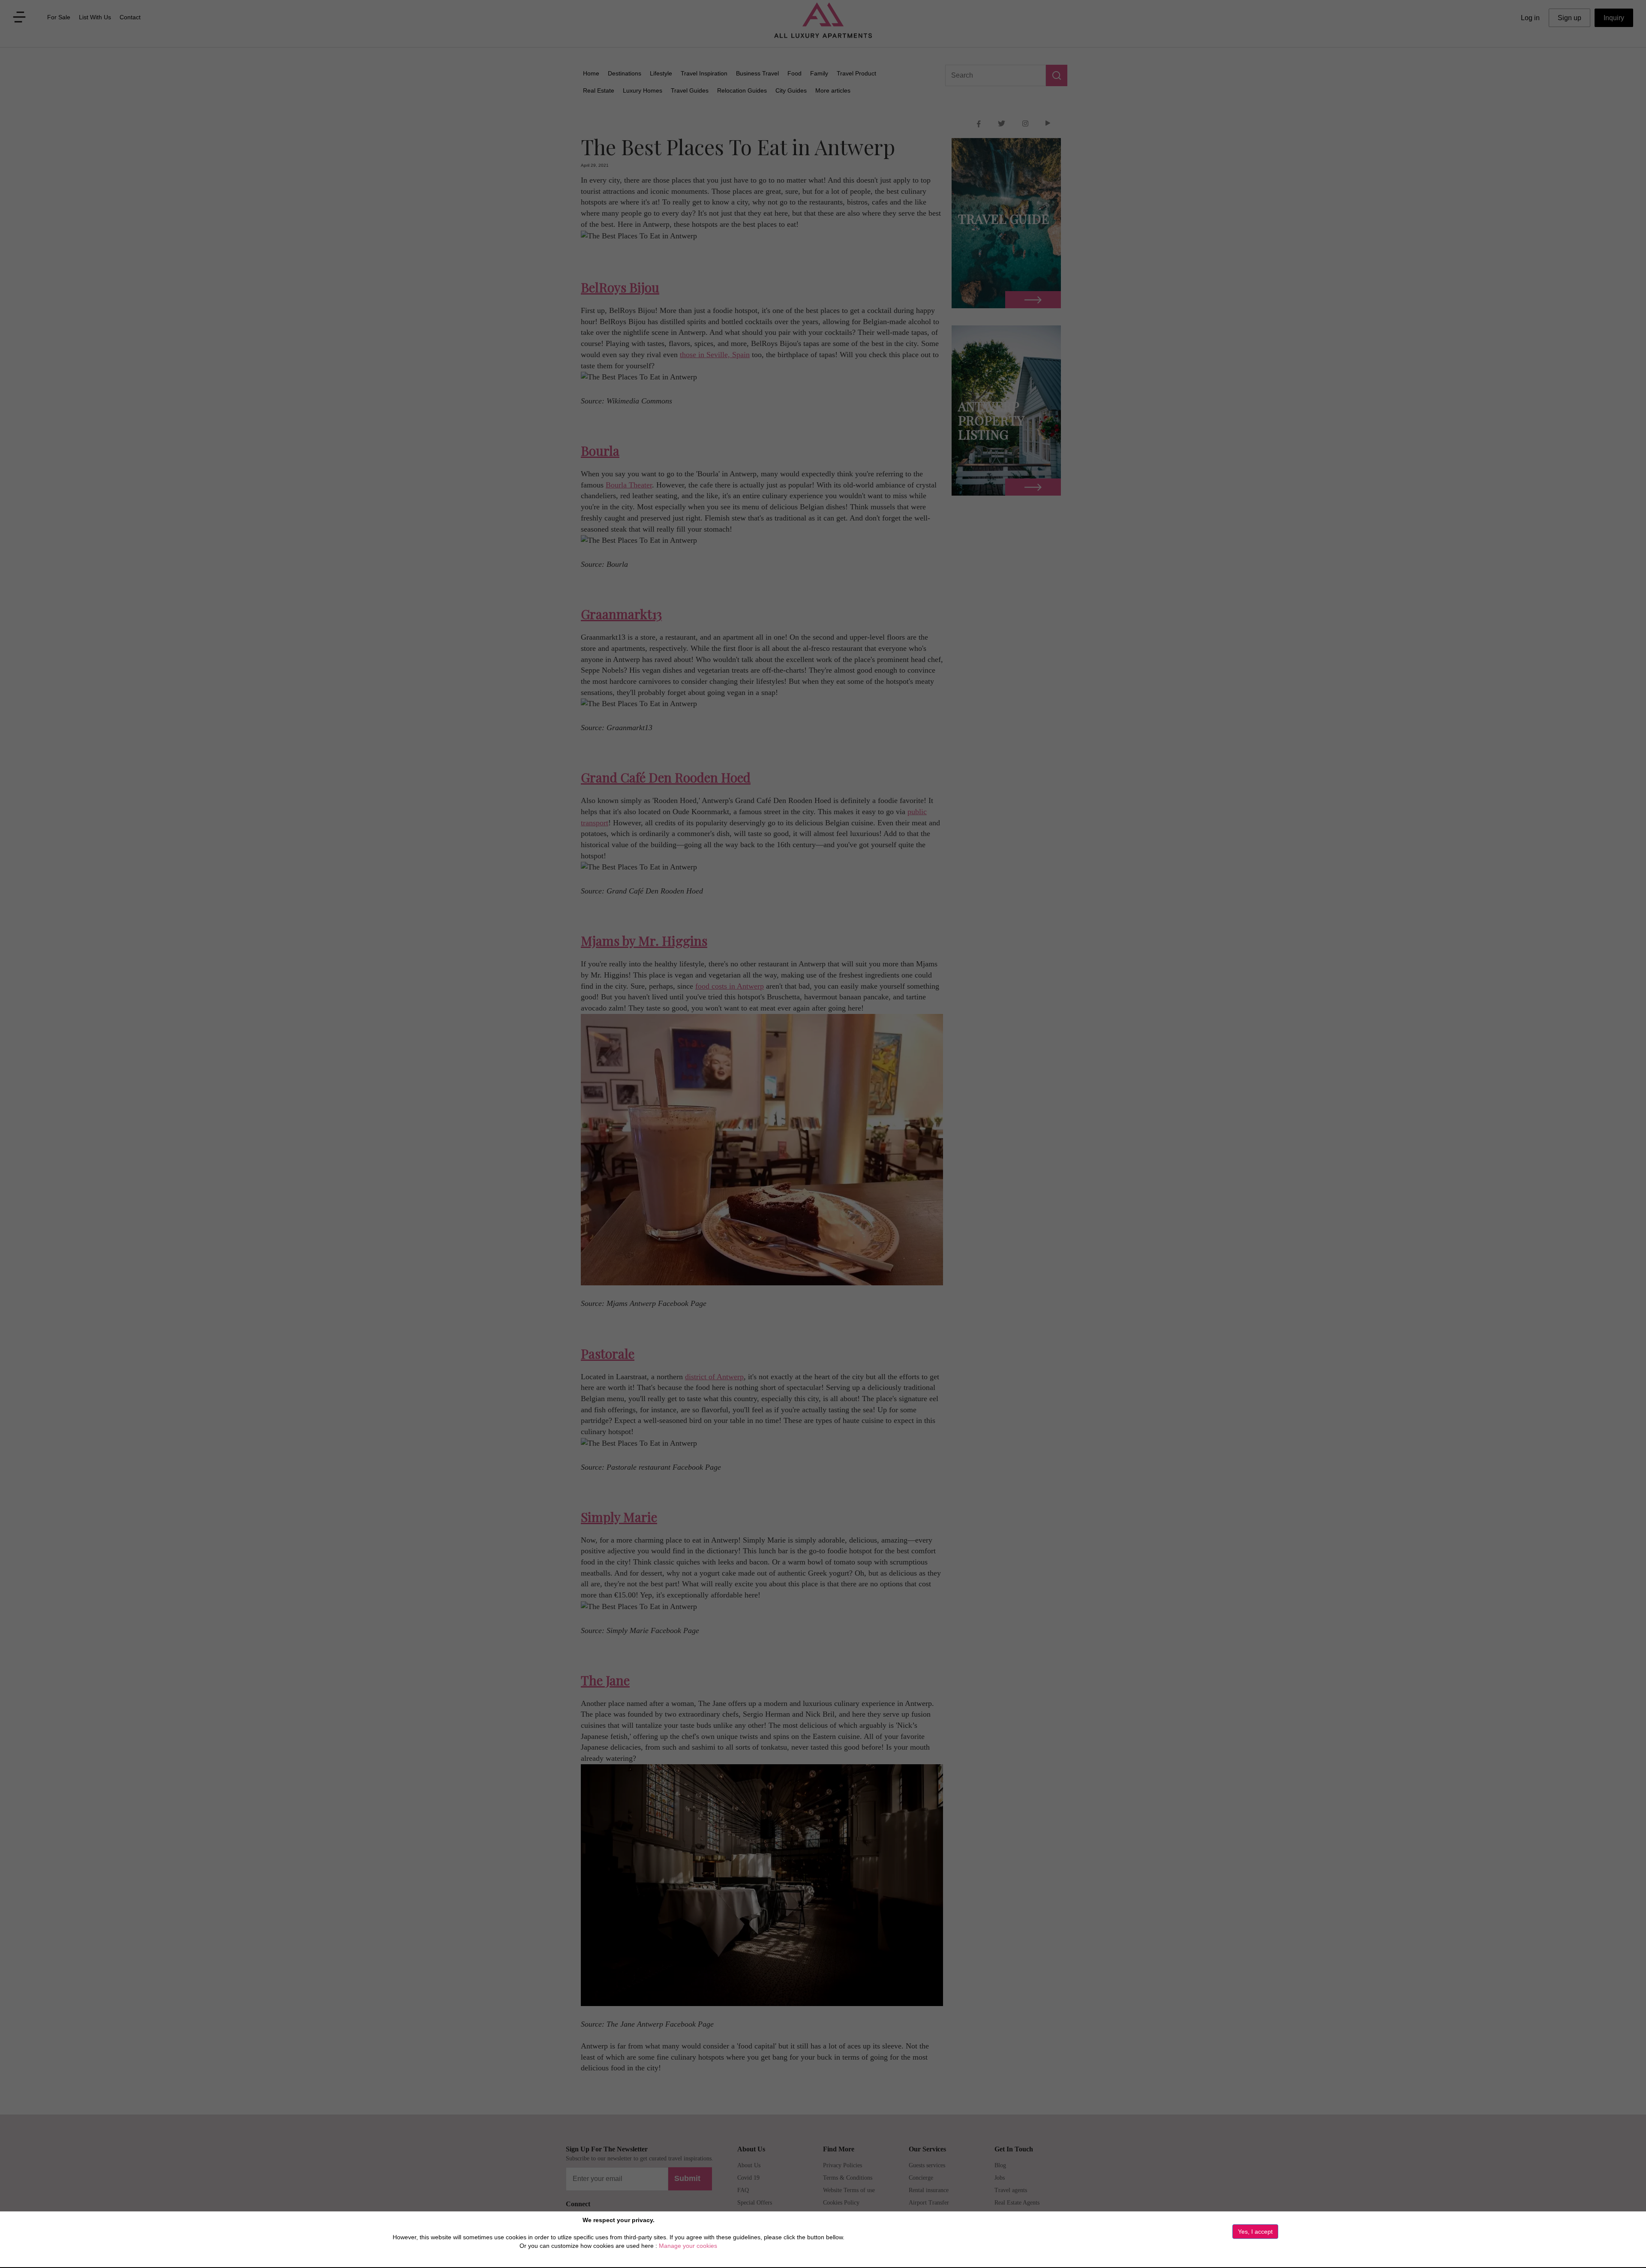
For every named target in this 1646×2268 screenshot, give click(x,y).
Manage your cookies (688, 2246)
